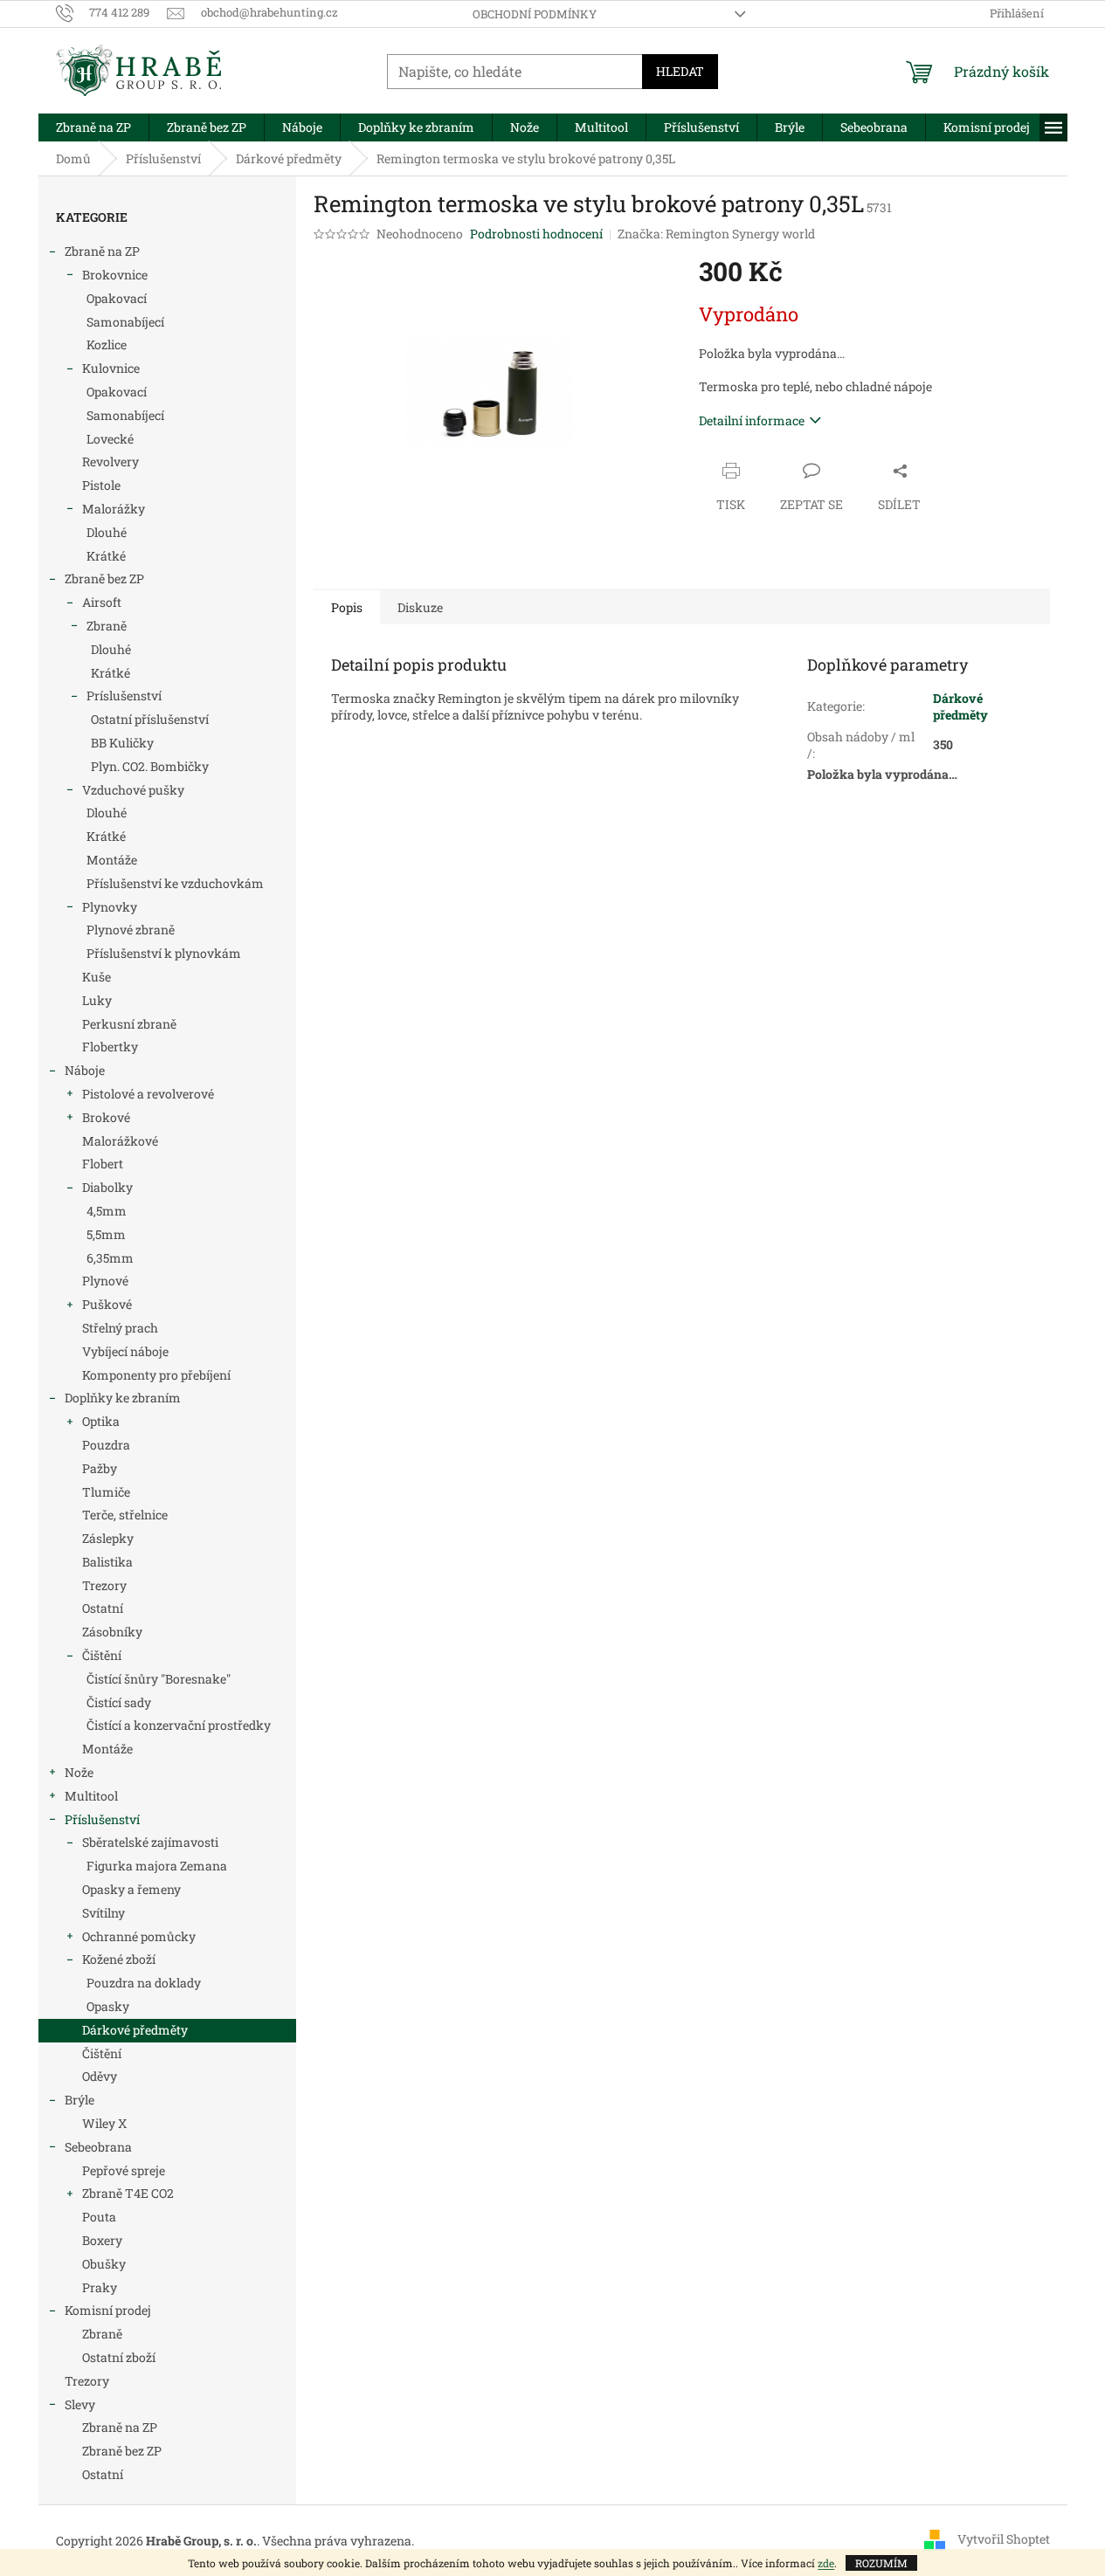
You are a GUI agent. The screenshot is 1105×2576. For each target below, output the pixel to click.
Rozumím (881, 2563)
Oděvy (100, 2076)
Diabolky (107, 1187)
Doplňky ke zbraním (123, 1398)
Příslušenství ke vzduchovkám (175, 883)
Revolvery (110, 461)
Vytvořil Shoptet (1004, 2539)
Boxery (102, 2240)
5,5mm (106, 1234)
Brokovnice (115, 275)
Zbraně (107, 626)
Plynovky (110, 907)
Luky (97, 1000)
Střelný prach (120, 1328)
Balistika (107, 1562)
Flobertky (110, 1047)
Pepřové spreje (124, 2170)
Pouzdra (106, 1445)
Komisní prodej (108, 2310)
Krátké (106, 556)
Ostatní (103, 1608)
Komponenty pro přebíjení (156, 1375)
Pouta (99, 2217)
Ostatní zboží (119, 2357)
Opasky (108, 2006)
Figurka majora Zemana (157, 1866)
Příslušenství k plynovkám (164, 953)
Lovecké (110, 439)
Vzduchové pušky (133, 790)
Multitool (91, 1796)
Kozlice (107, 344)
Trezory (104, 1585)
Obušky (104, 2264)
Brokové (106, 1117)
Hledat (680, 71)
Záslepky (108, 1538)
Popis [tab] (347, 607)
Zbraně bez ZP (104, 579)
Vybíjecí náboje (125, 1351)
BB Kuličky (122, 743)
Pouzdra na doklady (144, 1983)
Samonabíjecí (125, 322)
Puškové (107, 1304)
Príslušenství (124, 696)
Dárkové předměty (135, 2030)
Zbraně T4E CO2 (128, 2193)
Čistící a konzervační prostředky (179, 1725)
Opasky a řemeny (131, 1889)
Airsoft (102, 602)
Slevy (80, 2404)
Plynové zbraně (131, 930)
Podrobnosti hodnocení (536, 234)
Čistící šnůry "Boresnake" (159, 1679)
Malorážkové (120, 1141)
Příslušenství (102, 1819)
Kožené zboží (119, 1959)
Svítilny (104, 1913)
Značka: (716, 234)
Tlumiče (106, 1492)
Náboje (85, 1070)
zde (826, 2563)
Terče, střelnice (125, 1515)
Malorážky (114, 509)
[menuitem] (93, 127)
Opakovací (117, 298)
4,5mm (107, 1211)
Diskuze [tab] (420, 607)
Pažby (100, 1468)
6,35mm (110, 1258)
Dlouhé (107, 532)
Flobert (103, 1164)
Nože (79, 1772)
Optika (101, 1421)
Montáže (112, 860)
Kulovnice (111, 368)
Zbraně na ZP (102, 251)
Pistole (101, 485)
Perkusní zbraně (129, 1024)
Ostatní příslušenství (150, 719)
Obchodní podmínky (535, 14)
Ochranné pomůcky (139, 1936)
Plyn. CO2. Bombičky (150, 766)
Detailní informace (752, 420)
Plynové (105, 1281)
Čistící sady (119, 1702)
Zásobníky (112, 1632)
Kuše (97, 977)
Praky (100, 2287)
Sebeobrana (98, 2147)
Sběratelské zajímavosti (150, 1842)
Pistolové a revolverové (148, 1094)
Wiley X (104, 2123)
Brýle (79, 2100)
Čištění (102, 1655)
